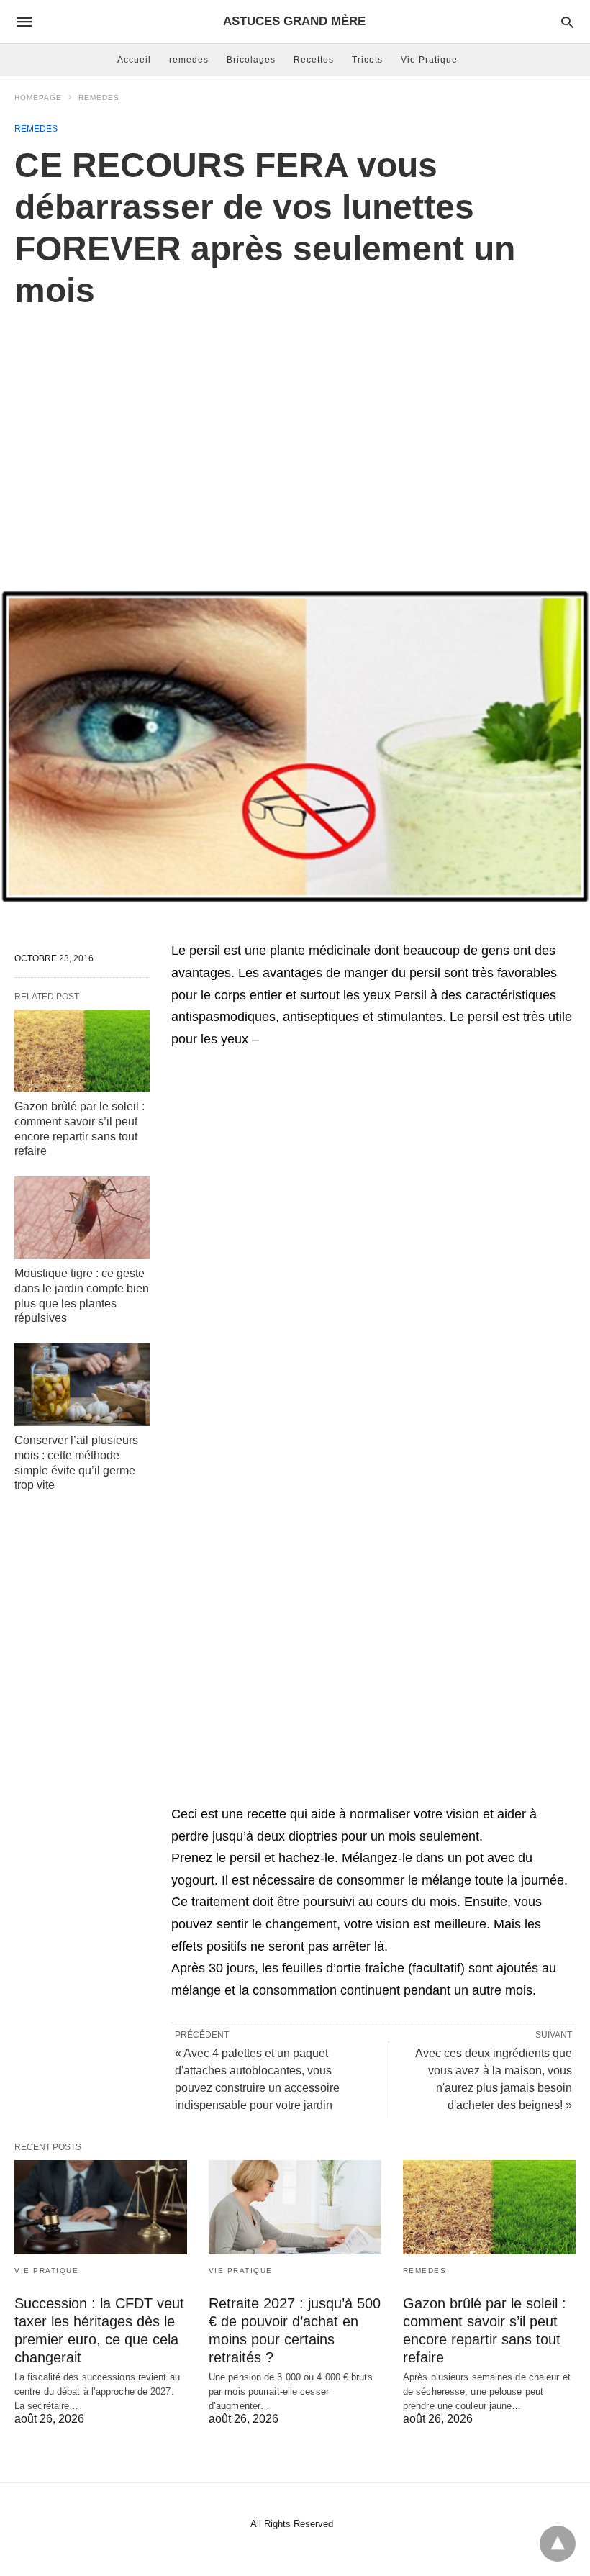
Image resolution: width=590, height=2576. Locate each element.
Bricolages (251, 60)
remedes (189, 60)
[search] (567, 22)
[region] (295, 434)
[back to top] (558, 2544)
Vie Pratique (429, 60)
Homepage (38, 97)
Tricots (367, 60)
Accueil (134, 60)
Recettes (314, 60)
